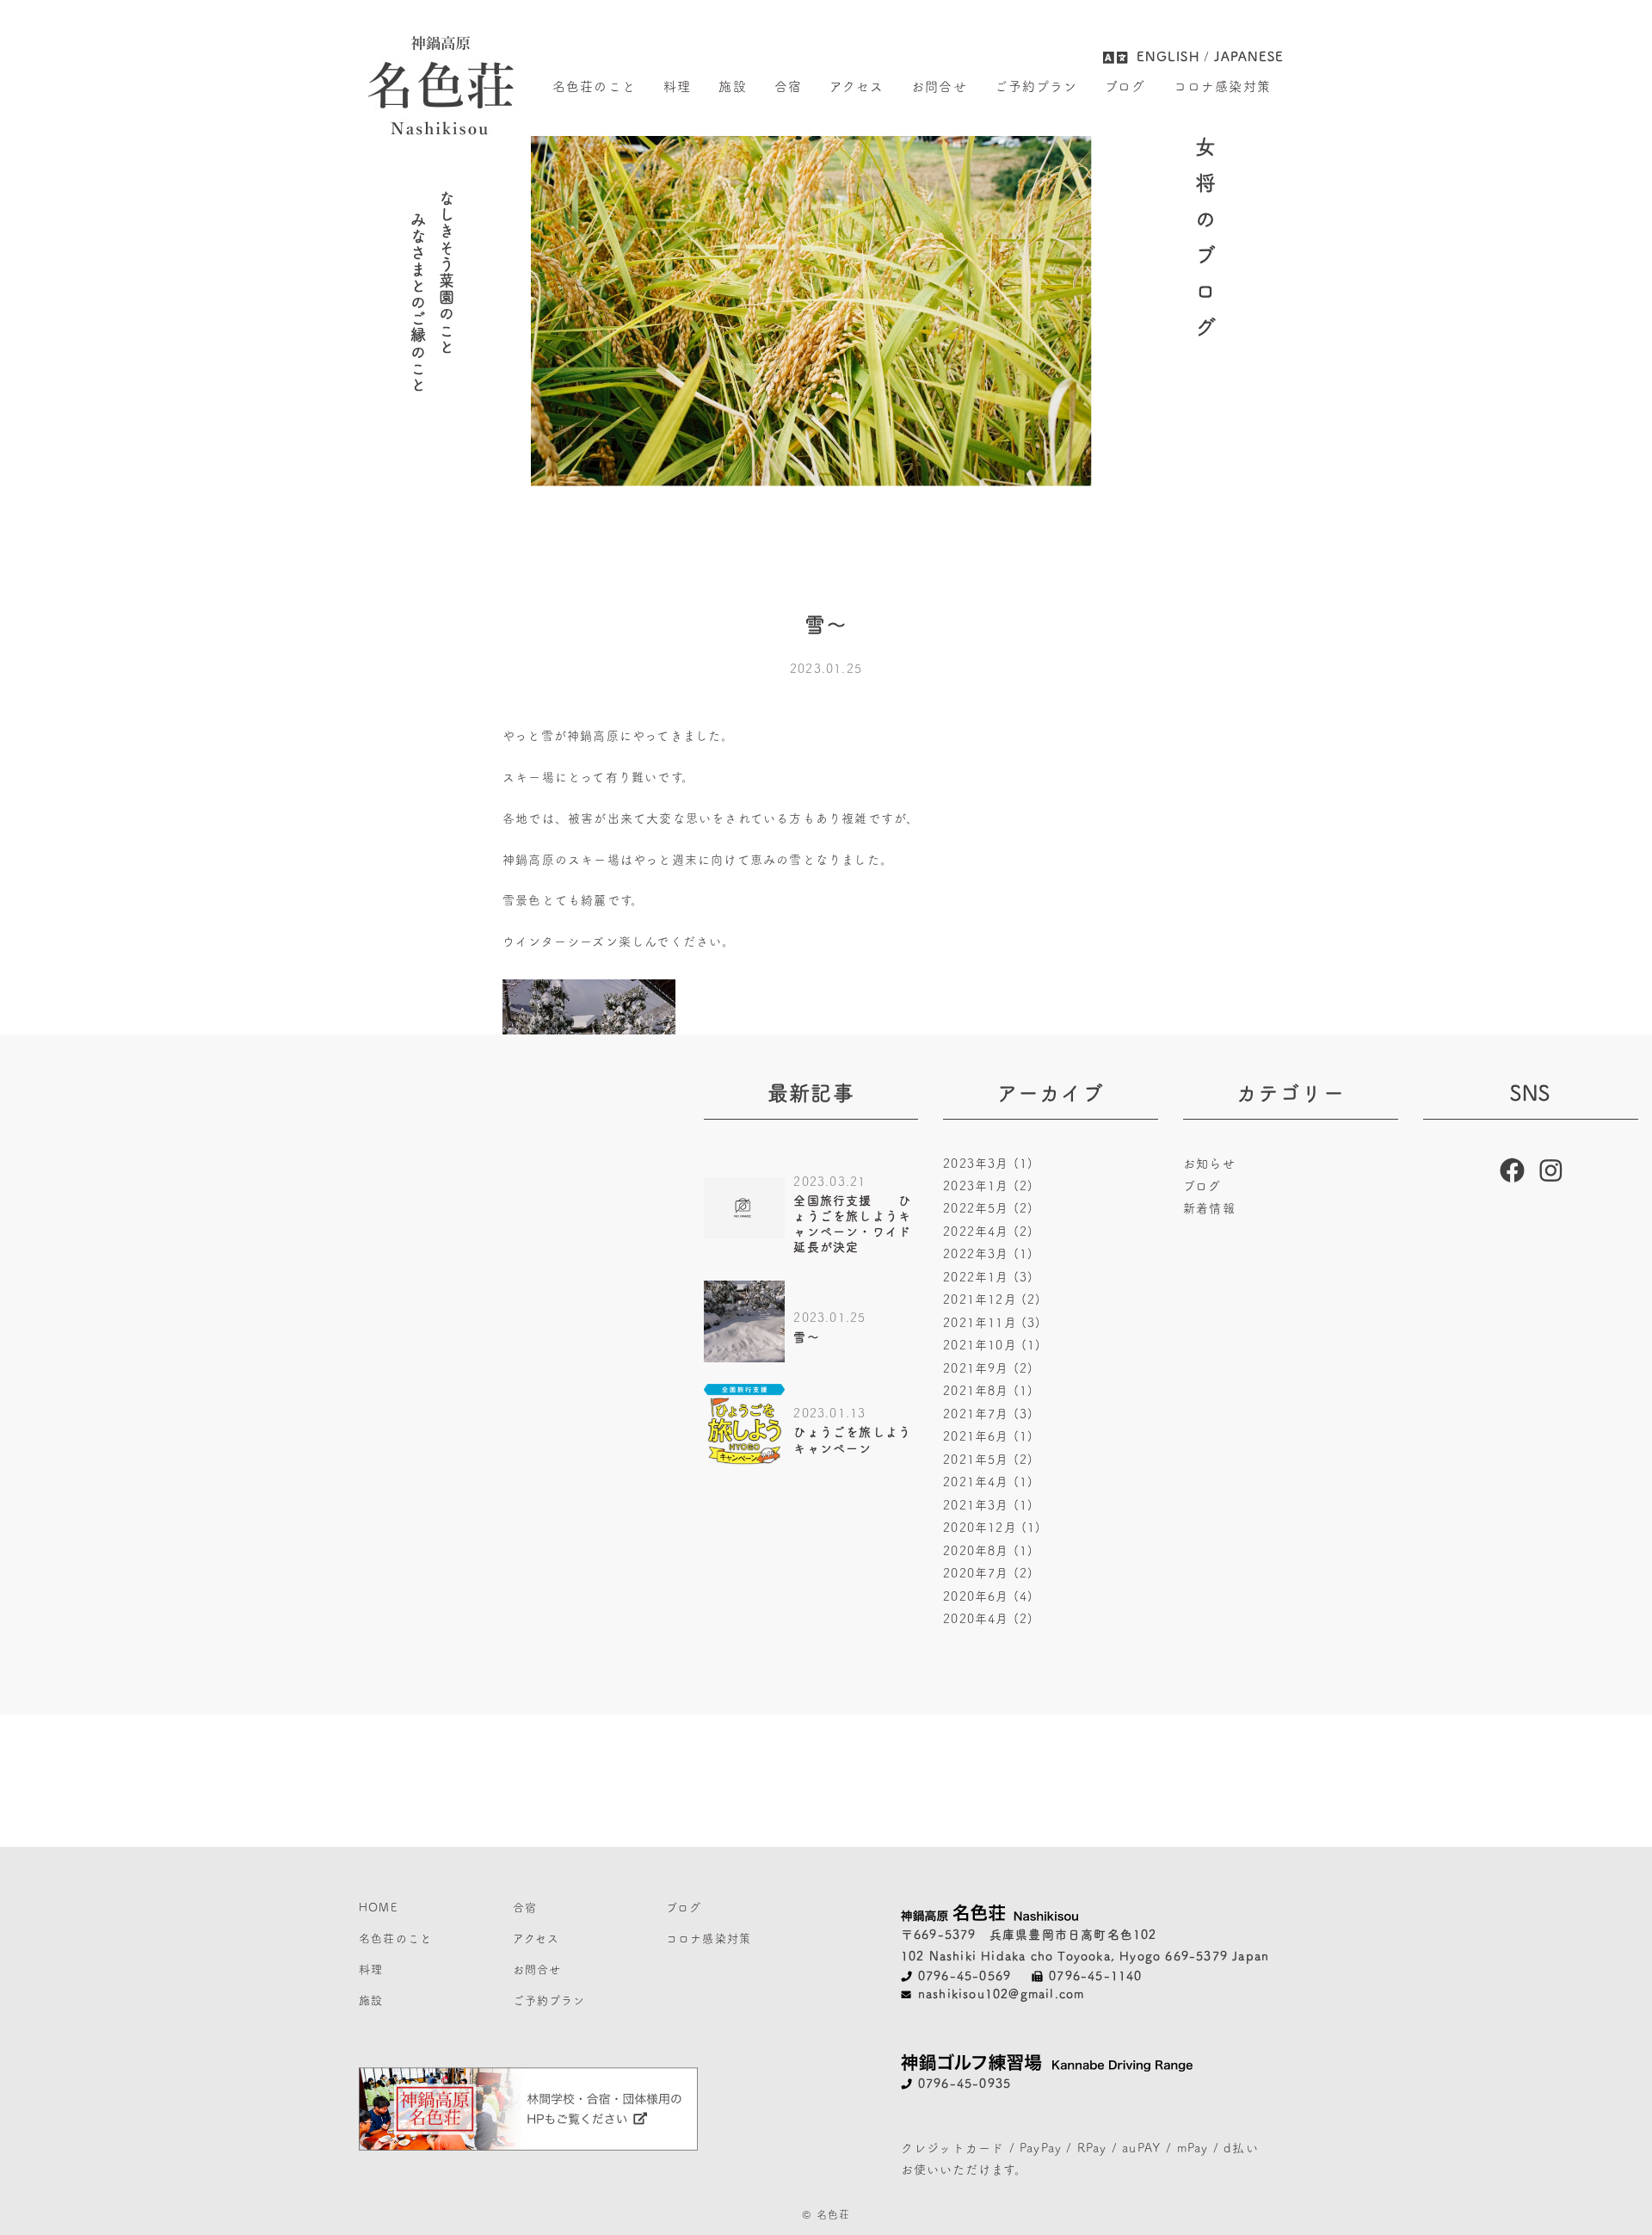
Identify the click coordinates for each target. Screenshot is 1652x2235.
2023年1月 (988, 1186)
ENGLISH (1168, 56)
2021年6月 (988, 1436)
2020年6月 (988, 1596)
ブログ (1125, 86)
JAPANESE (1248, 56)
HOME (378, 1908)
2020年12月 (992, 1528)
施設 (732, 86)
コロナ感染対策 (1222, 86)
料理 (677, 86)
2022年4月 (988, 1232)
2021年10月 (992, 1345)
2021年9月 (988, 1368)
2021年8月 (988, 1391)
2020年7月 (988, 1573)
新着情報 (1209, 1208)
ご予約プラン (1036, 86)
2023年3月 (988, 1164)
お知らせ (1209, 1164)
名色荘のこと (594, 86)
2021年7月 (988, 1414)
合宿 (788, 86)
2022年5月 (988, 1208)
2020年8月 (988, 1551)
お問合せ (939, 86)
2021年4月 (988, 1482)
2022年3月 (988, 1254)
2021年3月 (988, 1505)
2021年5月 (988, 1460)
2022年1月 (988, 1277)
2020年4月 (988, 1619)
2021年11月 (992, 1323)
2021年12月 (992, 1300)
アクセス (857, 86)
